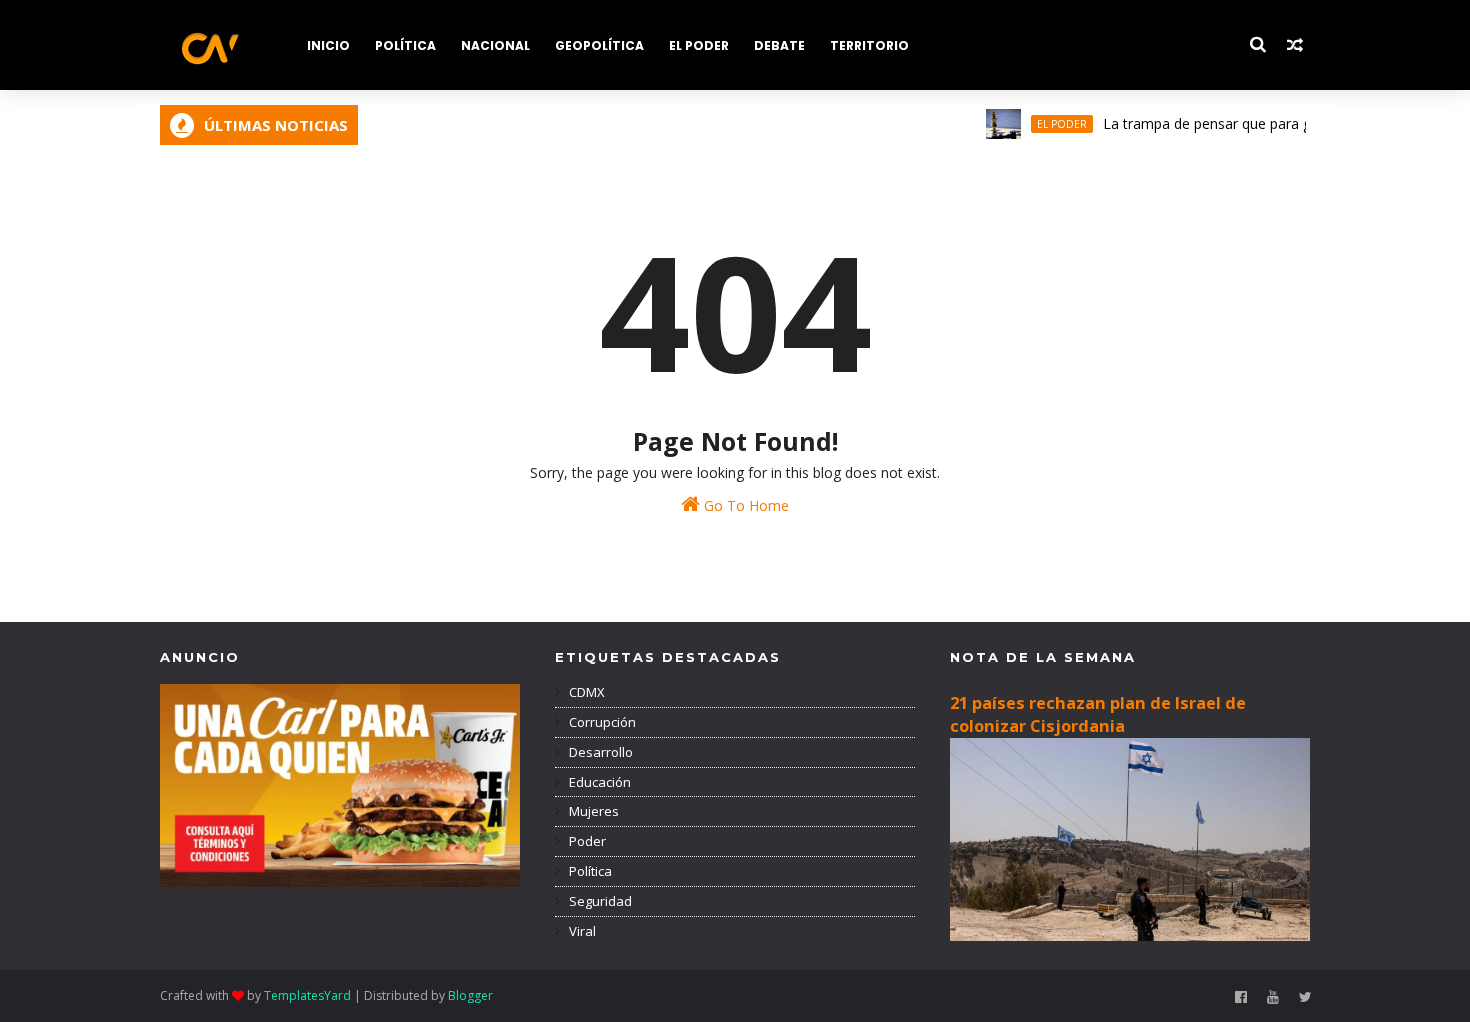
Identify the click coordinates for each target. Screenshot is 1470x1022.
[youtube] (1273, 997)
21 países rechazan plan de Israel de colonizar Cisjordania (1098, 714)
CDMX (585, 692)
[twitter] (1305, 997)
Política (589, 871)
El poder (1047, 124)
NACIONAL (495, 45)
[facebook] (1241, 997)
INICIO (328, 45)
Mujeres (592, 811)
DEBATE (779, 45)
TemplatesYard (307, 995)
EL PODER (699, 45)
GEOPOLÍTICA (599, 45)
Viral (581, 931)
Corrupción (601, 722)
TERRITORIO (869, 45)
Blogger (470, 995)
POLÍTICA (405, 45)
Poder (586, 841)
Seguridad (599, 901)
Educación (598, 782)
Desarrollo (599, 752)
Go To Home (744, 505)
